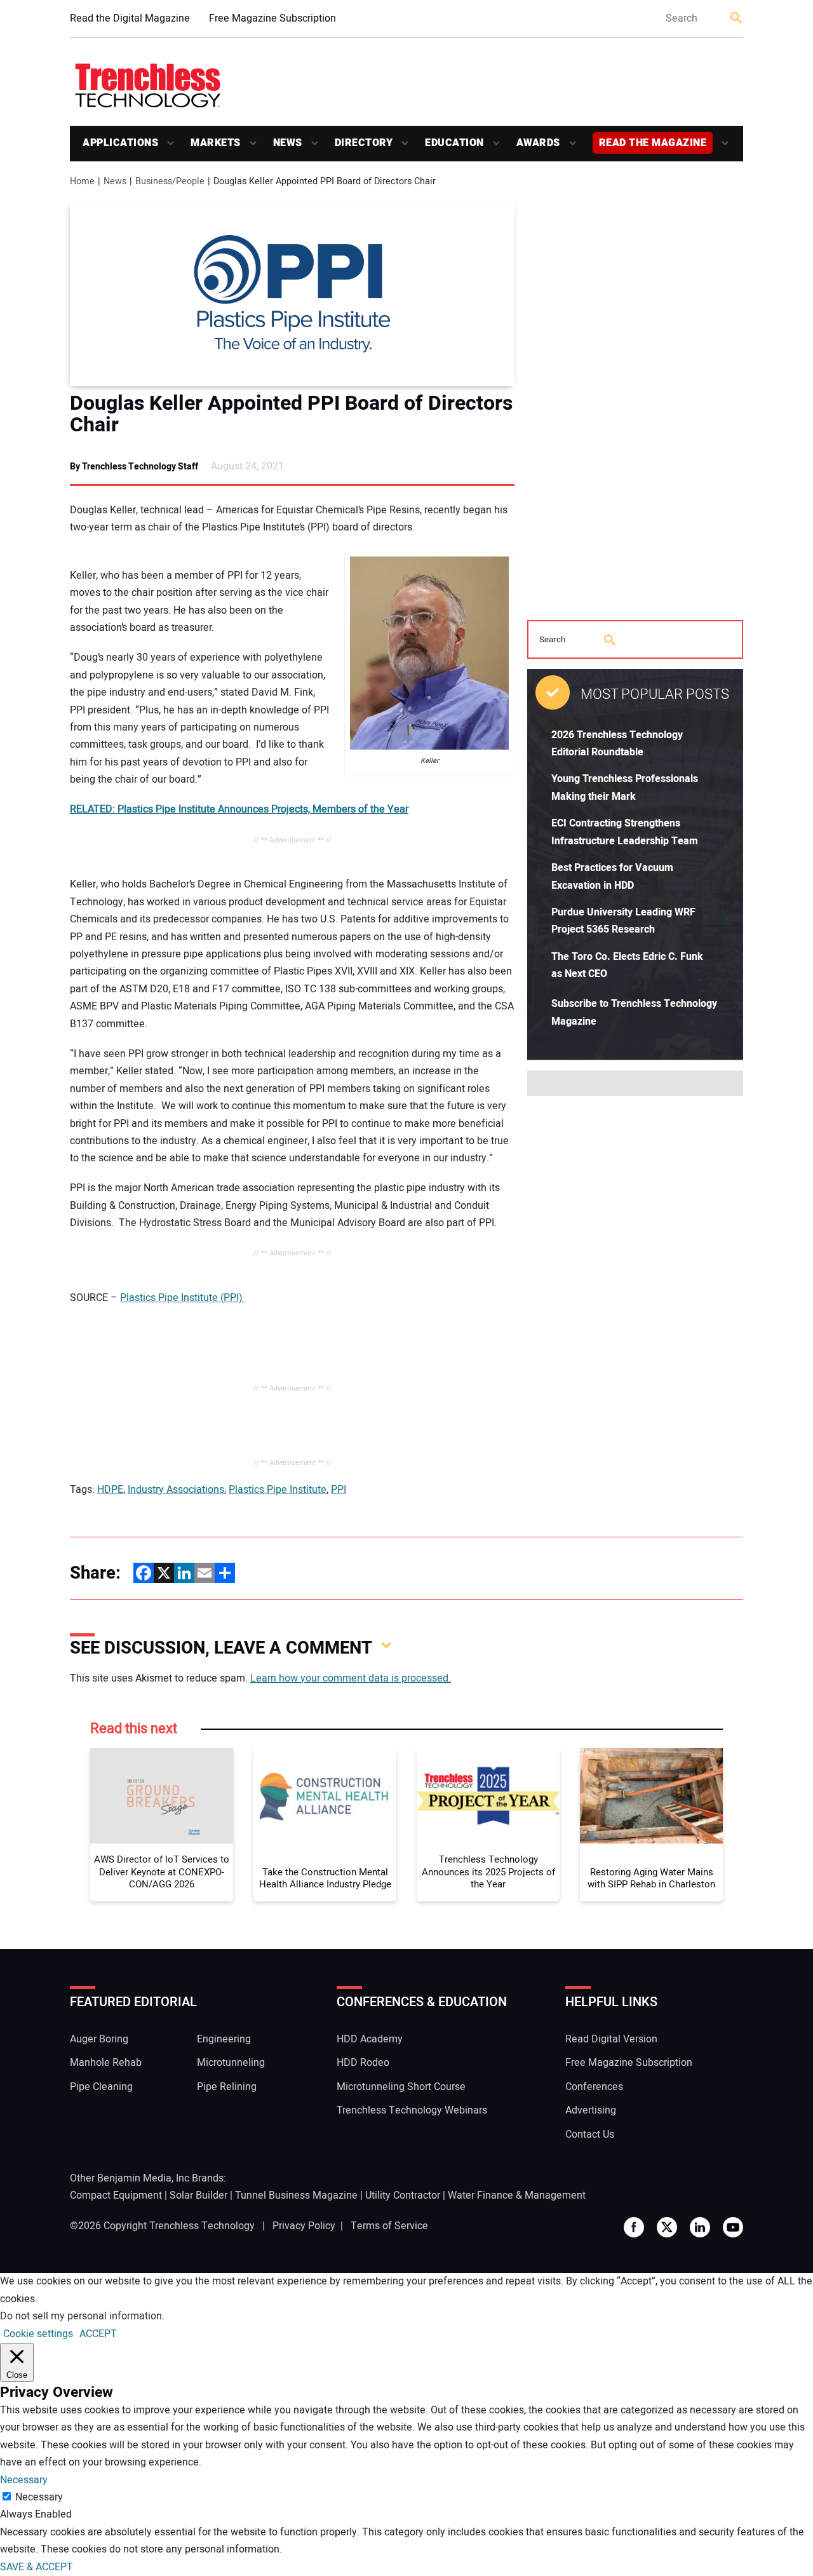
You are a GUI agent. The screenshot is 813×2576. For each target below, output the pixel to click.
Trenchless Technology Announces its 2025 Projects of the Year (488, 1872)
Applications (120, 143)
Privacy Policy (304, 2226)
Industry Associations (176, 1490)
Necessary (39, 2497)
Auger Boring (99, 2039)
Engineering (224, 2039)
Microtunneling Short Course (401, 2087)
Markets (216, 143)
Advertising (591, 2110)
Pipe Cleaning (101, 2087)
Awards (538, 143)
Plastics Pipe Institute (278, 1490)
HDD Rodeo (363, 2063)
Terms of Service (389, 2226)
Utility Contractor (403, 2195)
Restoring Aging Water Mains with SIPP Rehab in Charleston (651, 1879)
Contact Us (590, 2134)
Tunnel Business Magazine (296, 2195)
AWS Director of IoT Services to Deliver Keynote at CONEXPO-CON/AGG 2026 (162, 1872)
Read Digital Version (611, 2039)
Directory (364, 143)
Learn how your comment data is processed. (351, 1678)
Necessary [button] (24, 2480)
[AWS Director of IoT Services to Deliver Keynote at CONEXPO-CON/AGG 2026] (162, 1796)
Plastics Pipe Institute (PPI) (183, 1298)
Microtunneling (231, 2063)
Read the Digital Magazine (130, 18)
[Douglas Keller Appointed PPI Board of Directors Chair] (292, 294)
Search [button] (737, 19)
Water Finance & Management (517, 2195)
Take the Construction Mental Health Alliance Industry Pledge (325, 1879)
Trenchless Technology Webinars (412, 2110)
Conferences (594, 2087)
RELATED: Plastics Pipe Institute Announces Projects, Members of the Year (239, 809)
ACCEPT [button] (98, 2334)
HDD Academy (370, 2039)
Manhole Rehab (106, 2063)
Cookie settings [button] (38, 2334)
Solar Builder (198, 2195)
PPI (339, 1490)
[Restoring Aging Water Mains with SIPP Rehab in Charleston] (651, 1796)
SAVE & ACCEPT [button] (37, 2567)
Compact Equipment (116, 2195)
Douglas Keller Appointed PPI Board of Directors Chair (291, 414)
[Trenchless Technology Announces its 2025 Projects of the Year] (488, 1796)
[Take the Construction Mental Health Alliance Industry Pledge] (325, 1796)
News (288, 143)
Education (454, 143)
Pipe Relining (227, 2087)
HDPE (110, 1490)
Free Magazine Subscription (272, 18)
